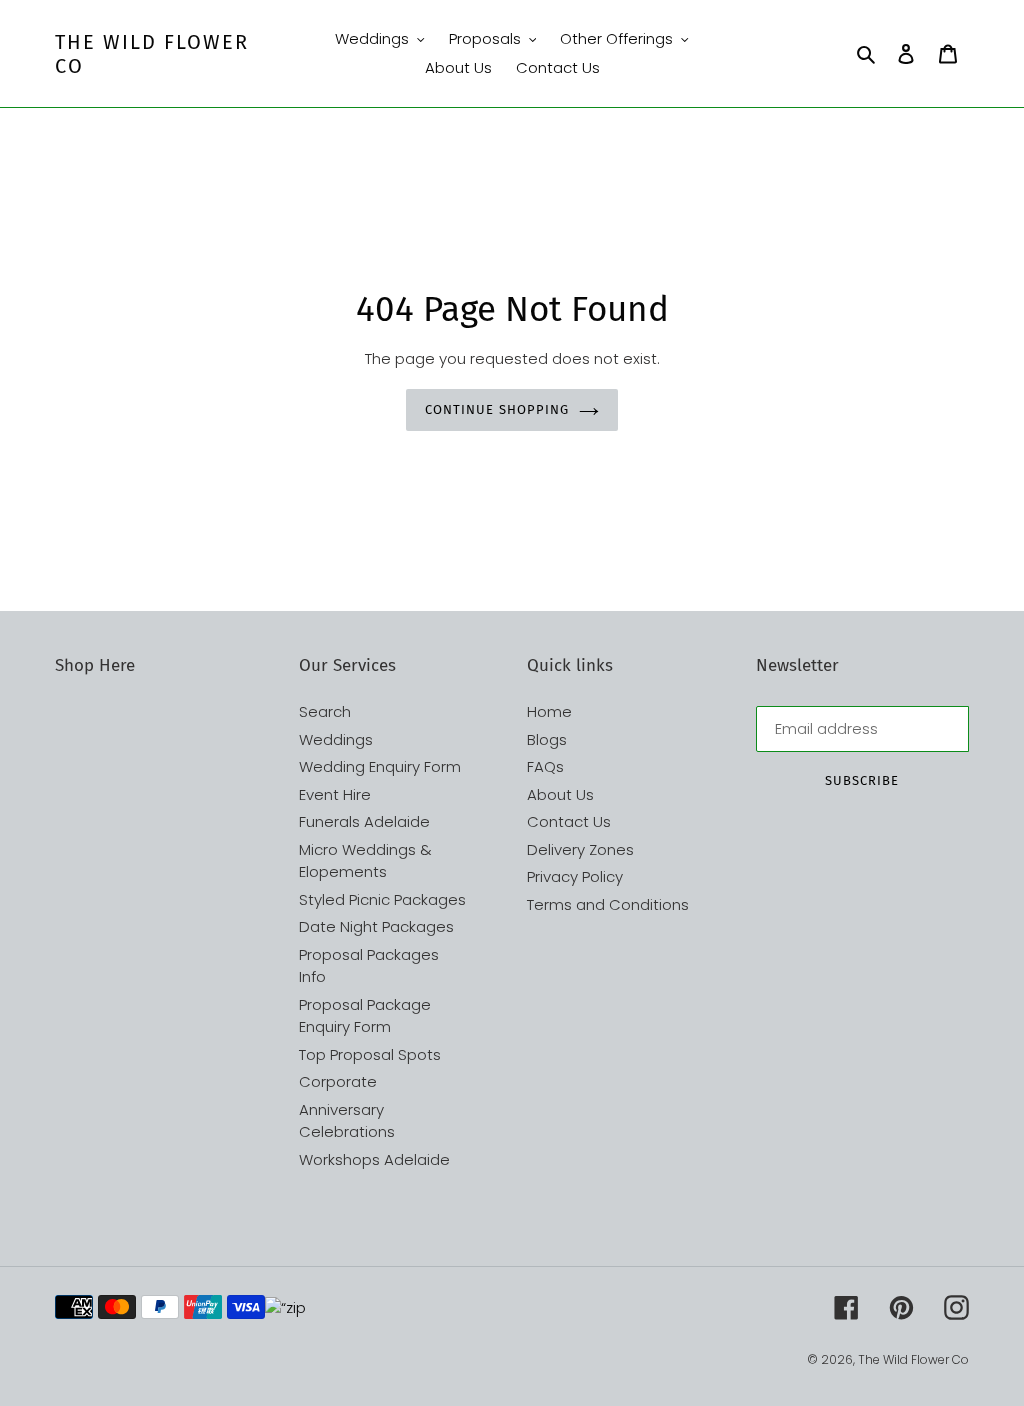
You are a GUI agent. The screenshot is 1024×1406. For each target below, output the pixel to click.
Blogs (547, 739)
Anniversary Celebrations (347, 1121)
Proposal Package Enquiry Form (365, 1016)
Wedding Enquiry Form (380, 766)
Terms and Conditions (608, 904)
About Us (560, 794)
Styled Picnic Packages (382, 899)
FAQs (545, 766)
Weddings (336, 739)
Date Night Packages (376, 926)
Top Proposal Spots (370, 1054)
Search (325, 711)
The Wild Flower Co (152, 54)
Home (549, 711)
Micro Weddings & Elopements (365, 861)
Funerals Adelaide (364, 821)
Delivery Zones (580, 849)
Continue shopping (497, 409)
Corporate (338, 1081)
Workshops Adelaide (374, 1159)
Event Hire (335, 794)
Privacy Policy (575, 876)
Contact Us (569, 821)
